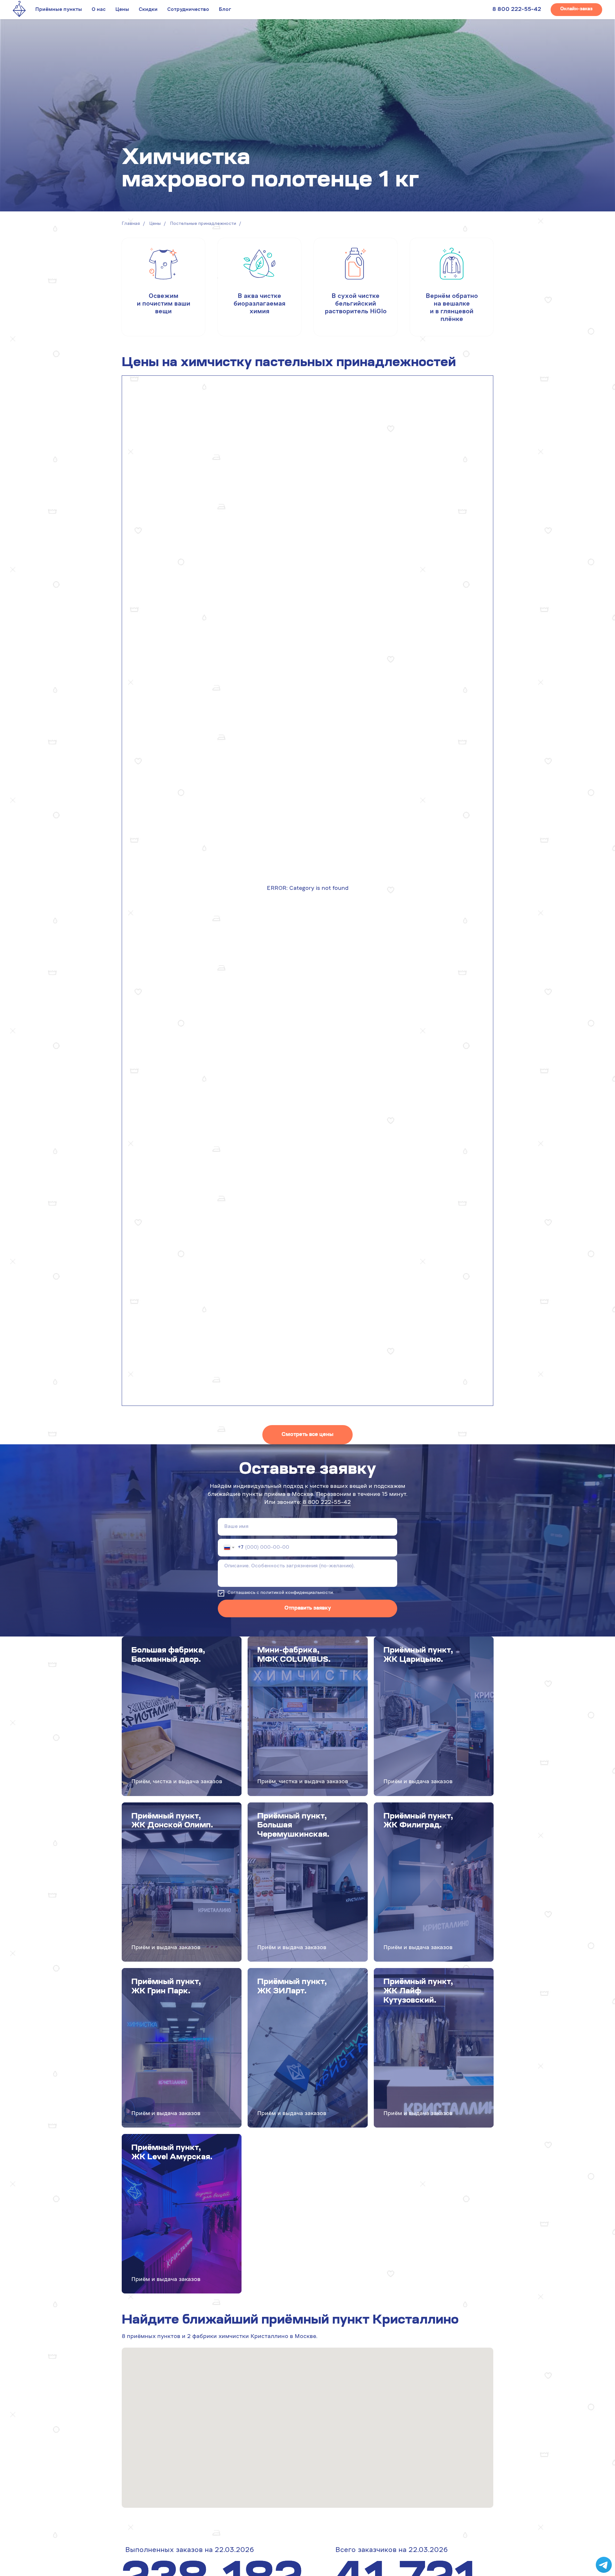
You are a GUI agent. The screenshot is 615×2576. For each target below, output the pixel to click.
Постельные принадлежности (203, 224)
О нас (99, 10)
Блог (225, 10)
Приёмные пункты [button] (59, 10)
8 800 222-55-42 (517, 10)
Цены (122, 10)
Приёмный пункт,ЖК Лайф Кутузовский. (418, 1991)
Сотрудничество (188, 10)
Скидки (148, 10)
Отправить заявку (308, 1608)
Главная (131, 224)
